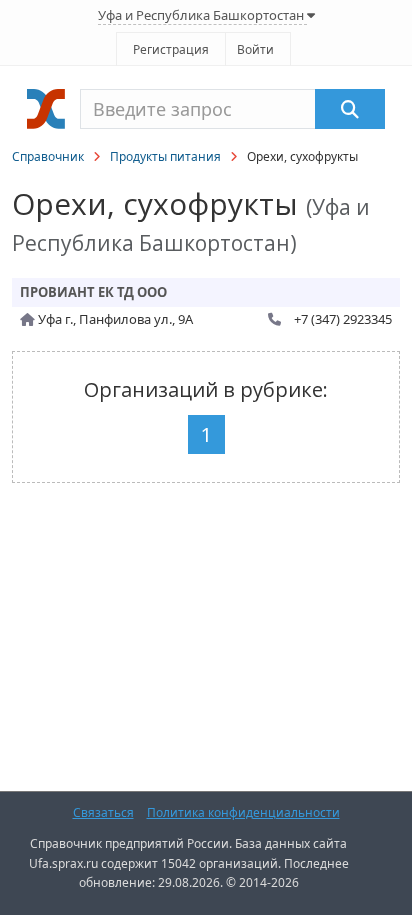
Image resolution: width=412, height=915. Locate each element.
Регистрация (171, 49)
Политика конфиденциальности (243, 812)
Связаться (103, 812)
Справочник (48, 156)
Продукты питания (165, 156)
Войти (255, 49)
